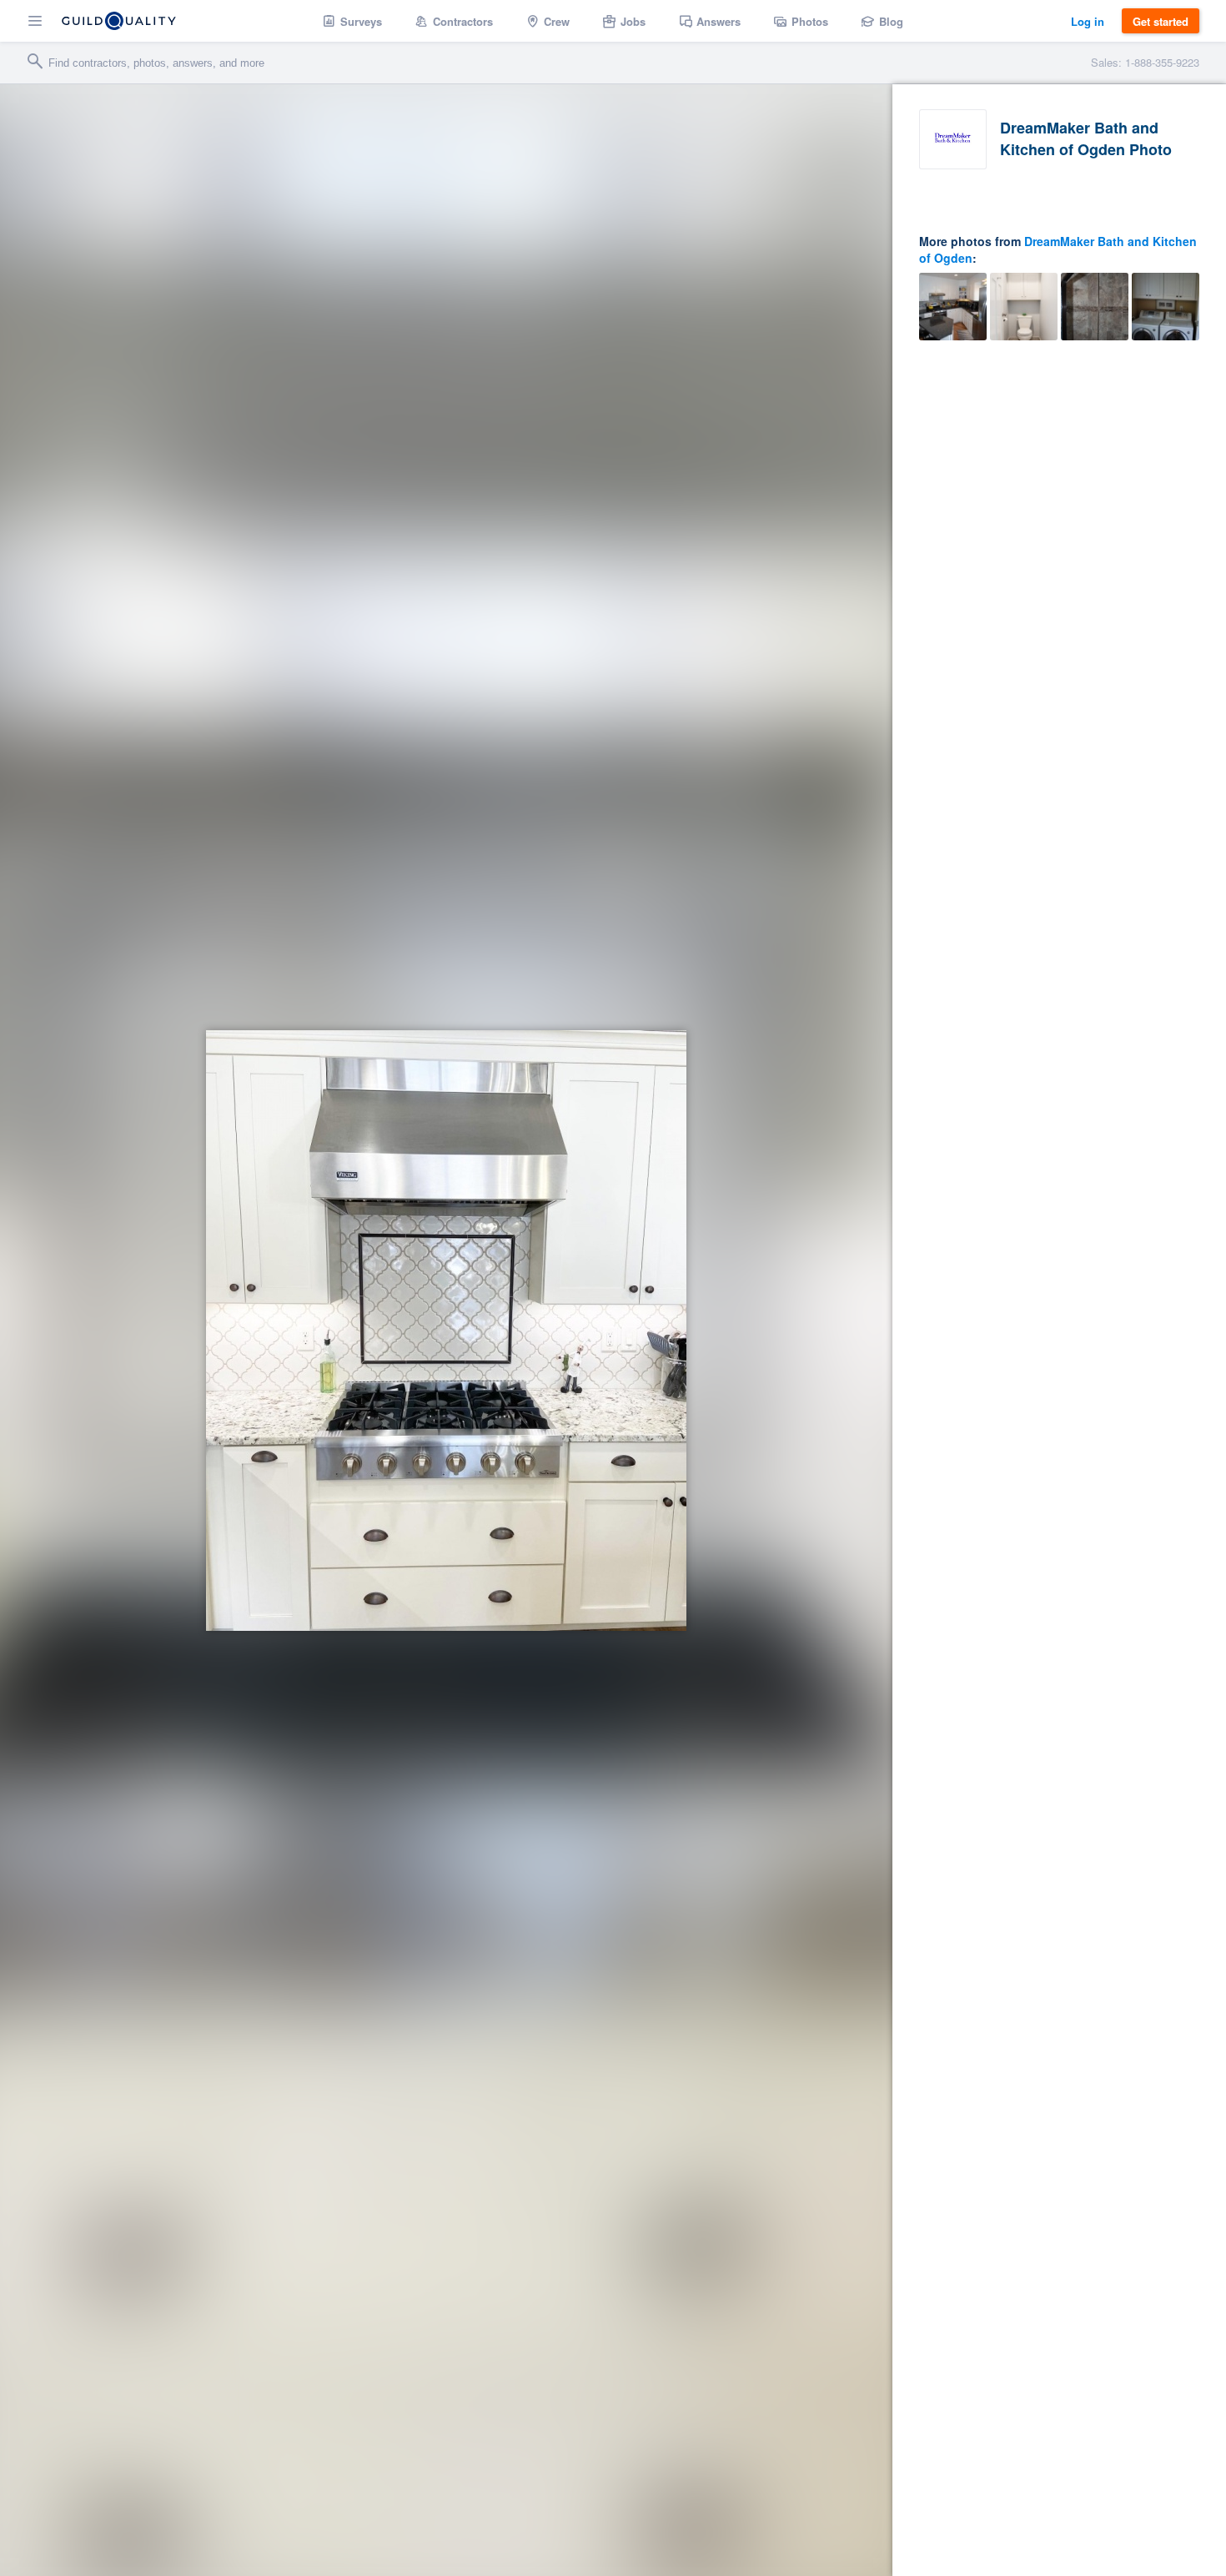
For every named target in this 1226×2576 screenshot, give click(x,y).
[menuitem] (352, 21)
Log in (1088, 21)
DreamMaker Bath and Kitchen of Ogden (1058, 249)
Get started (1161, 21)
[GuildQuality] (119, 21)
